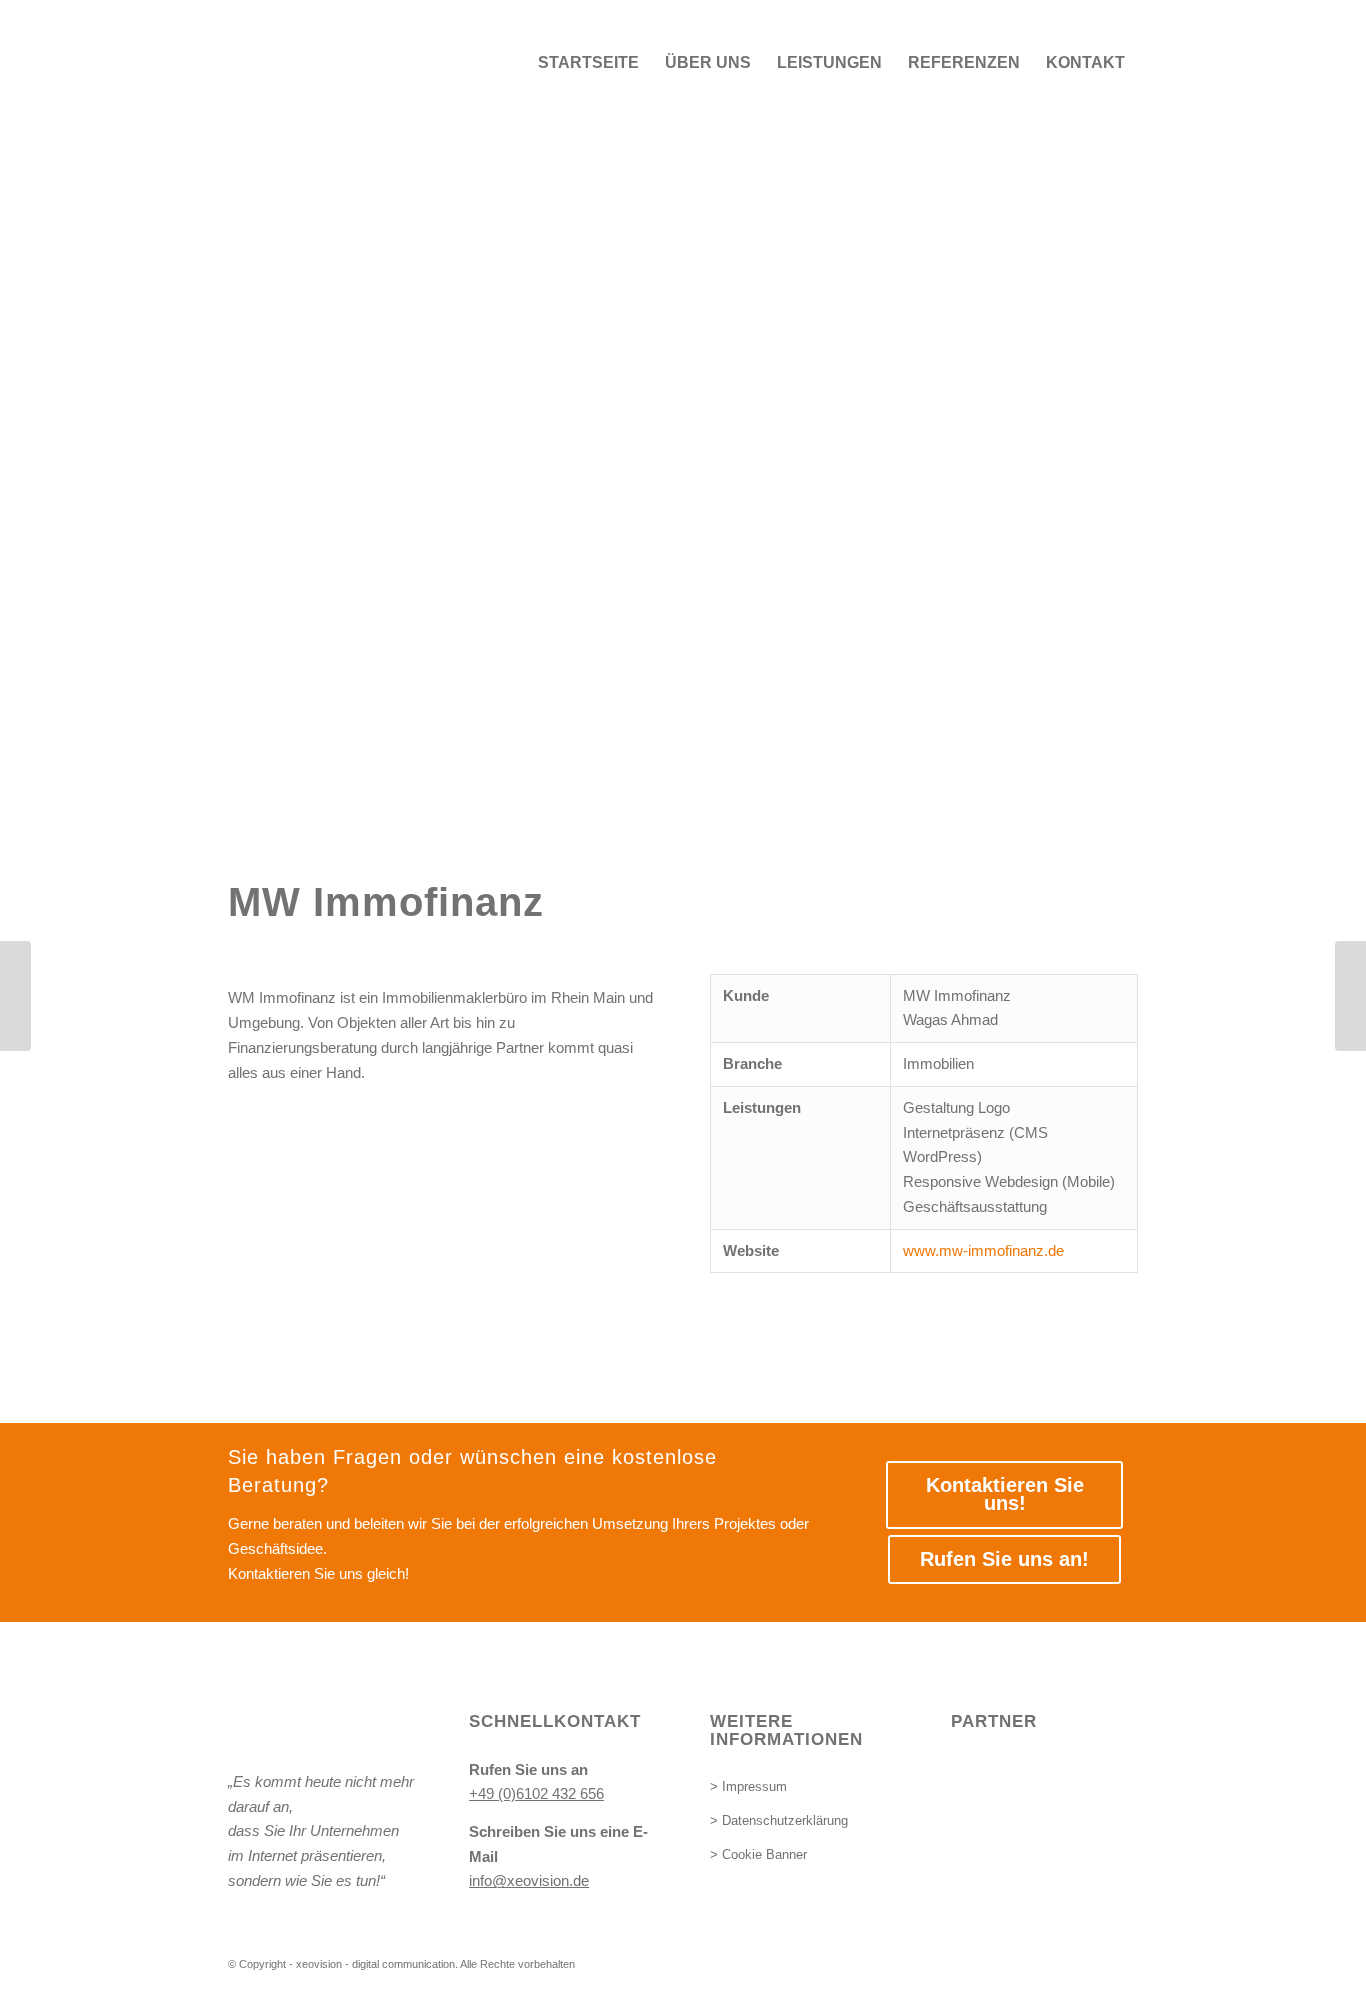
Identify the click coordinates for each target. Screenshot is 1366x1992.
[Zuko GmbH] (1350, 996)
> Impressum (748, 1786)
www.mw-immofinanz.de (983, 1250)
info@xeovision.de (529, 1880)
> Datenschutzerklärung (779, 1820)
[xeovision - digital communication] (378, 62)
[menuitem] (588, 62)
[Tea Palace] (15, 996)
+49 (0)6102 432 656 (536, 1793)
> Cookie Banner (758, 1854)
